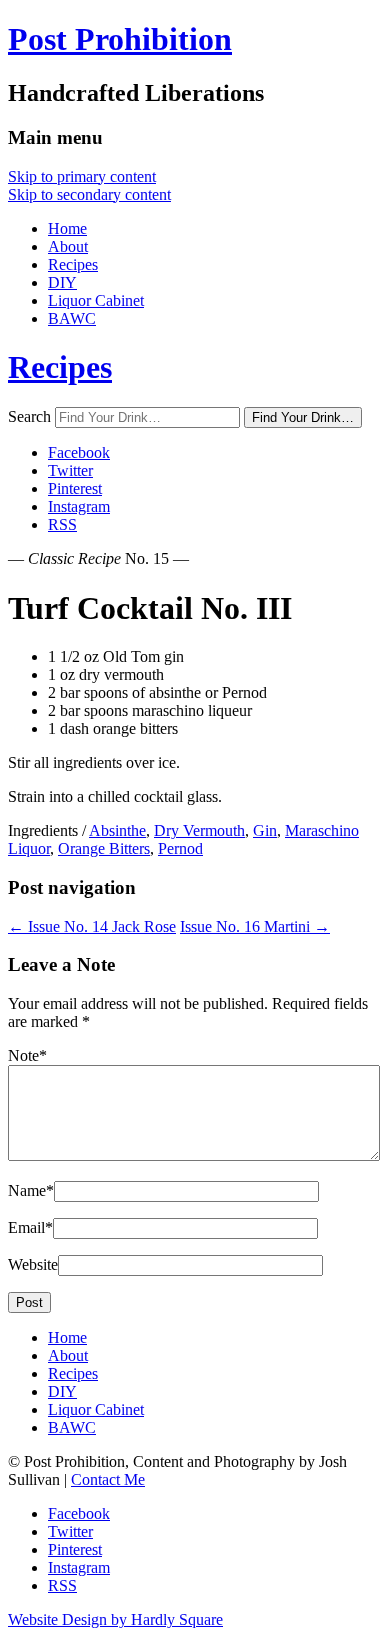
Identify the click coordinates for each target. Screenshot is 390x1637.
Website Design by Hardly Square (115, 1619)
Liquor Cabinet (96, 300)
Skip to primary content (82, 176)
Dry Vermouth (199, 830)
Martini (255, 926)
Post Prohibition (120, 39)
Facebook (79, 452)
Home (67, 228)
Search (29, 416)
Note (27, 1055)
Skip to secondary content (89, 194)
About (68, 246)
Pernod (180, 848)
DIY (62, 282)
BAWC (72, 318)
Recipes (73, 264)
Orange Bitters (104, 848)
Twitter (70, 470)
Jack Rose (92, 926)
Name (31, 1190)
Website (33, 1264)
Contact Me (108, 1479)
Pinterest (75, 488)
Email (30, 1227)
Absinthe (117, 830)
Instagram (79, 506)
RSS (62, 524)
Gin (265, 830)
